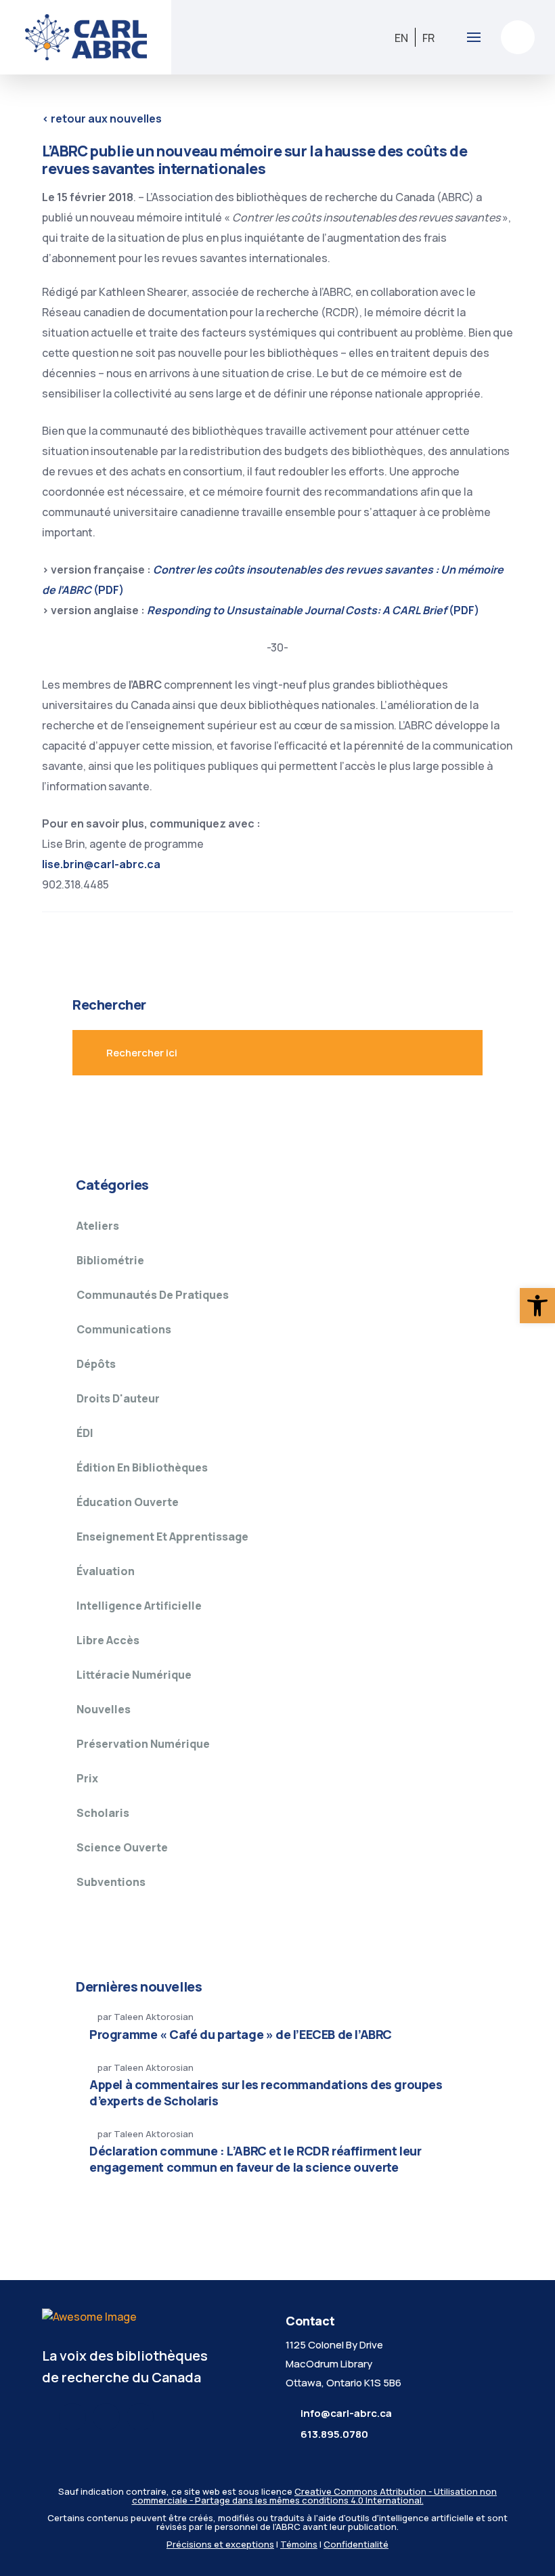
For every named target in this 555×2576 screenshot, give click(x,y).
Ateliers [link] (98, 1226)
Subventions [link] (111, 1882)
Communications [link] (124, 1329)
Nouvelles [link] (104, 1709)
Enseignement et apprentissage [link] (162, 1537)
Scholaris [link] (103, 1813)
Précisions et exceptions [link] (220, 2544)
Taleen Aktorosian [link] (154, 2017)
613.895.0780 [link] (334, 2434)
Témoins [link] (299, 2544)
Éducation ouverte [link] (128, 1502)
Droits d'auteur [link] (118, 1398)
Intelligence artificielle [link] (139, 1606)
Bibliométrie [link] (110, 1260)
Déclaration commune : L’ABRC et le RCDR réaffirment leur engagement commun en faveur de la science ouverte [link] (256, 2159)
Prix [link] (87, 1778)
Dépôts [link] (96, 1364)
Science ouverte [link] (122, 1847)
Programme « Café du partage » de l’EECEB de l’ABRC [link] (241, 2034)
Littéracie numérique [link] (134, 1675)
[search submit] (443, 1053)
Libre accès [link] (108, 1640)
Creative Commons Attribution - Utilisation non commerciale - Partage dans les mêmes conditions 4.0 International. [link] (315, 2496)
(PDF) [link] (313, 610)
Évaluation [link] (106, 1571)
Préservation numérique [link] (143, 1744)
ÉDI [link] (85, 1433)
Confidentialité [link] (356, 2544)
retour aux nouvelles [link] (102, 119)
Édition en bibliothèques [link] (142, 1467)
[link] (537, 1306)
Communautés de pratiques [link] (153, 1295)
